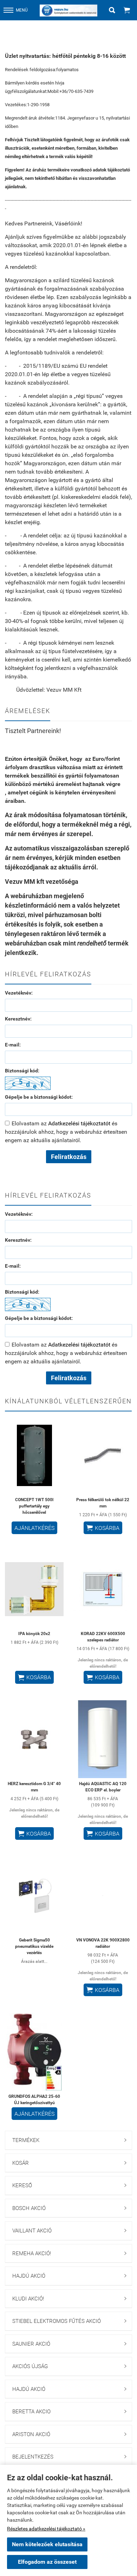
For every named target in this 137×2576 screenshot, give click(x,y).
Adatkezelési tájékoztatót (79, 1123)
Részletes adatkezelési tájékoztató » (46, 2529)
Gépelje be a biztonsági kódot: (39, 1097)
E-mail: (13, 1045)
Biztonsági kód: (22, 1071)
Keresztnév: (18, 1019)
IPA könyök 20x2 (34, 1634)
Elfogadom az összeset (47, 2562)
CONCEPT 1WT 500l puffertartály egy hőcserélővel (34, 1506)
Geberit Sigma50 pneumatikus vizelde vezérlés (34, 1946)
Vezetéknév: (19, 993)
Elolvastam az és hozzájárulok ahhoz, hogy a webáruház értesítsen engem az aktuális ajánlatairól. (66, 1132)
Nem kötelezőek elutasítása (47, 2544)
